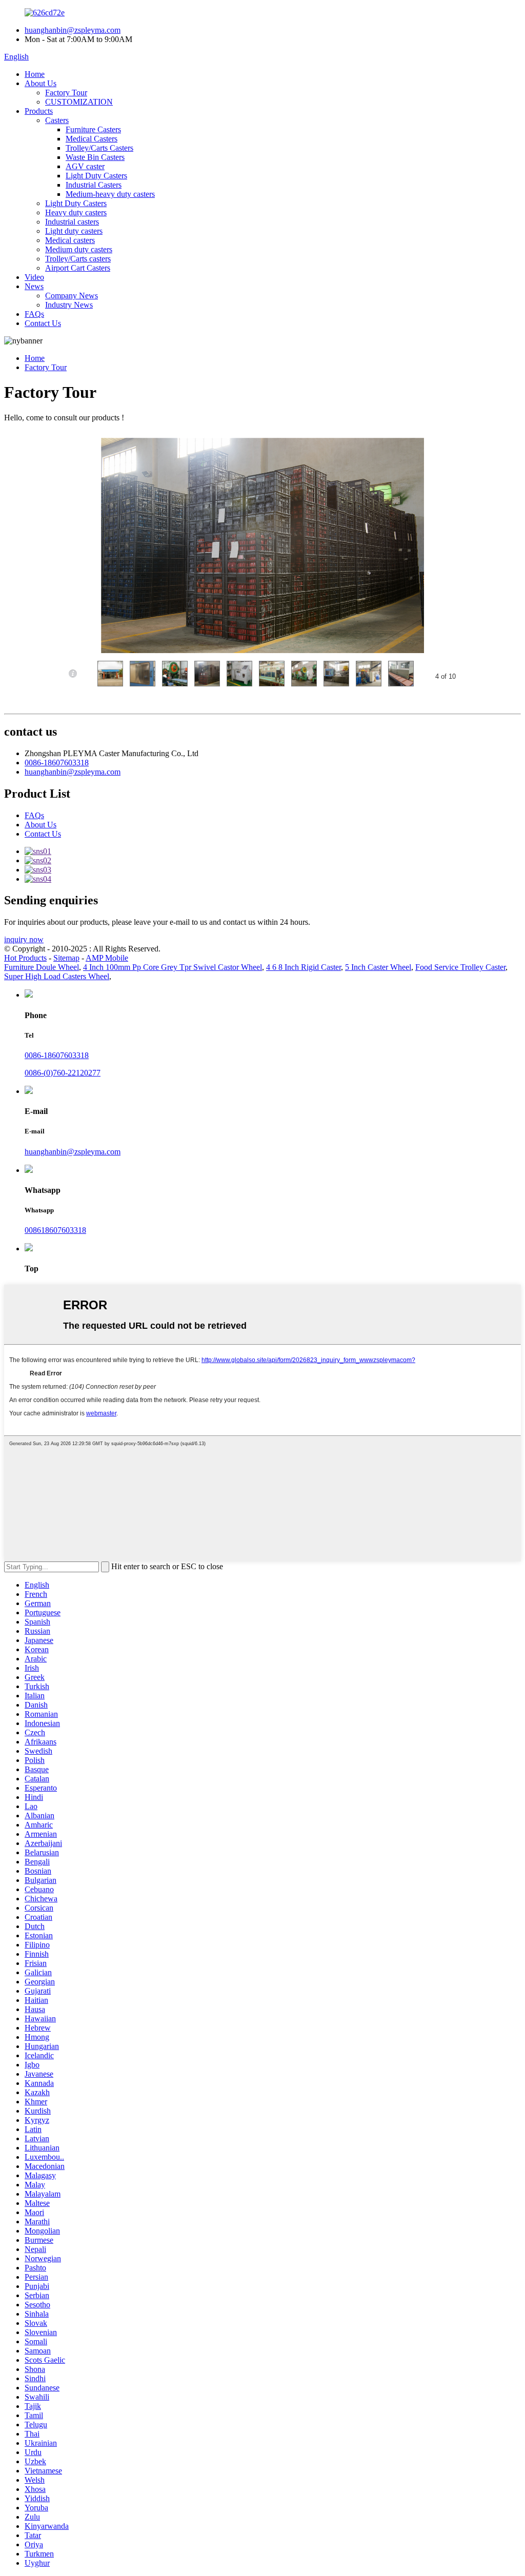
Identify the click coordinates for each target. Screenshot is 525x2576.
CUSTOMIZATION (79, 102)
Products (39, 111)
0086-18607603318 (57, 763)
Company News (72, 296)
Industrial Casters (94, 185)
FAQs (34, 314)
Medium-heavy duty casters (110, 194)
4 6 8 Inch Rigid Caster (304, 967)
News (34, 286)
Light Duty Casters (96, 176)
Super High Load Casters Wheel (57, 976)
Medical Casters (92, 139)
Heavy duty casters (76, 212)
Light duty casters (74, 231)
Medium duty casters (79, 249)
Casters (57, 120)
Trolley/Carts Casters (99, 148)
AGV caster (85, 166)
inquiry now (24, 939)
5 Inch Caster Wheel (378, 967)
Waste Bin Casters (95, 157)
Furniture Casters (93, 129)
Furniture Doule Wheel (42, 967)
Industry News (69, 305)
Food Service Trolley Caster (460, 967)
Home (35, 74)
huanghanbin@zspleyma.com (73, 30)
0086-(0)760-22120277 (63, 1073)
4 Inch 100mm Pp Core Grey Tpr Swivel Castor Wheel (173, 967)
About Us (41, 83)
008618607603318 (55, 1230)
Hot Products (25, 958)
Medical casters (70, 240)
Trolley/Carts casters (78, 259)
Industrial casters (72, 222)
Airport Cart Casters (78, 268)
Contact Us (43, 323)
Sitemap (66, 958)
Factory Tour (66, 93)
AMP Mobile (107, 958)
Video (34, 277)
